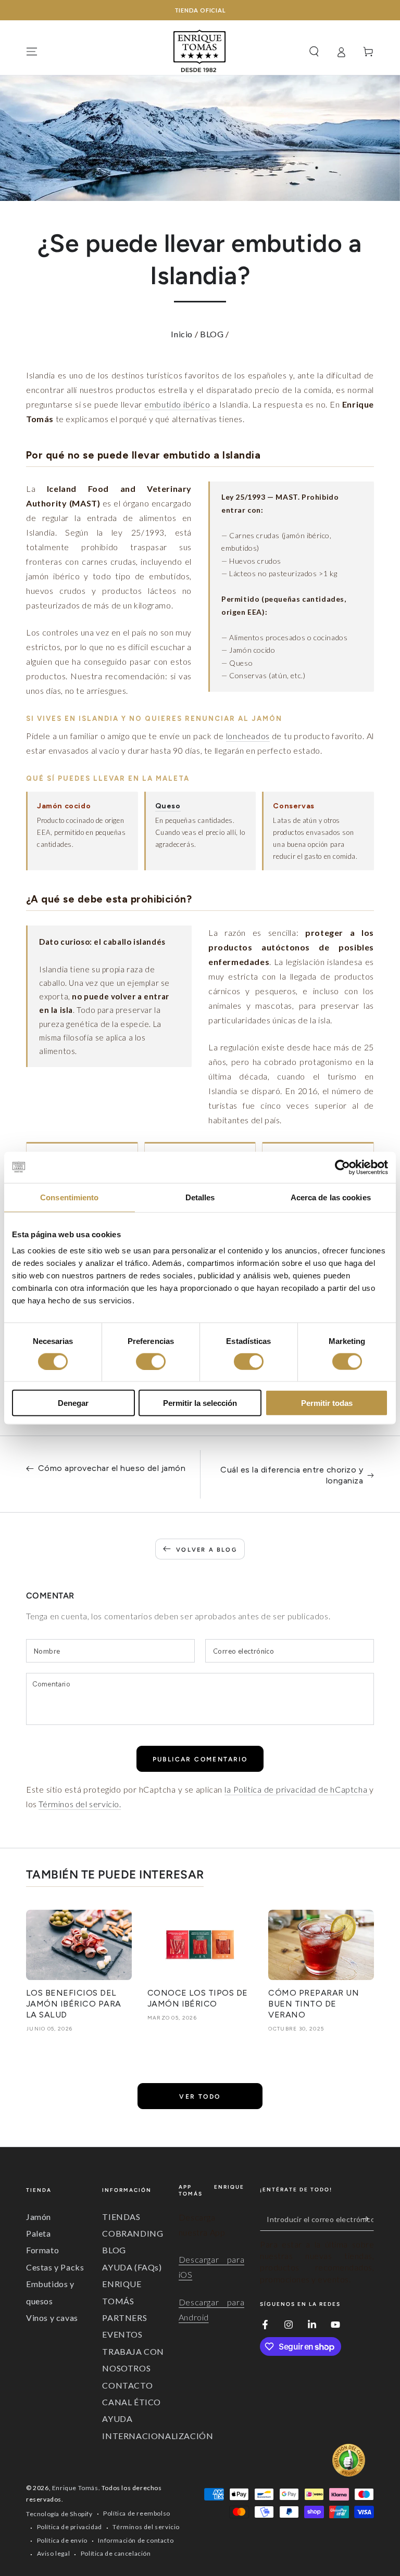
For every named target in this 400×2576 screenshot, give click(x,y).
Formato (42, 2250)
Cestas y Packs (55, 2267)
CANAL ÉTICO (132, 2402)
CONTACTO (127, 2385)
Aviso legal (54, 2553)
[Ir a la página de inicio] (200, 52)
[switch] (151, 1361)
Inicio (182, 334)
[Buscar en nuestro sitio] (314, 52)
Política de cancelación (116, 2553)
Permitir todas (327, 1403)
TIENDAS (121, 2217)
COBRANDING (133, 2233)
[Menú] (32, 52)
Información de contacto (136, 2540)
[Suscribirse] (368, 2219)
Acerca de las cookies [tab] (331, 1197)
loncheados (248, 736)
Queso (168, 806)
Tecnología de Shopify (59, 2514)
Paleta (39, 2233)
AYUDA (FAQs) (132, 2267)
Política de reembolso (137, 2513)
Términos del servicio (146, 2527)
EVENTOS (122, 2334)
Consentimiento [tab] (69, 1197)
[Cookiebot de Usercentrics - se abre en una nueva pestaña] (342, 1167)
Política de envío (62, 2540)
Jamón (39, 2217)
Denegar (73, 1403)
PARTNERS (124, 2318)
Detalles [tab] (200, 1197)
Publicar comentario (200, 1759)
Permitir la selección (200, 1403)
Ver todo (200, 2097)
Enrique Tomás (75, 2488)
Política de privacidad (70, 2527)
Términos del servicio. (80, 1804)
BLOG (212, 334)
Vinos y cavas (52, 2318)
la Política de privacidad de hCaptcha (297, 1789)
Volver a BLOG (207, 1550)
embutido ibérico (177, 404)
